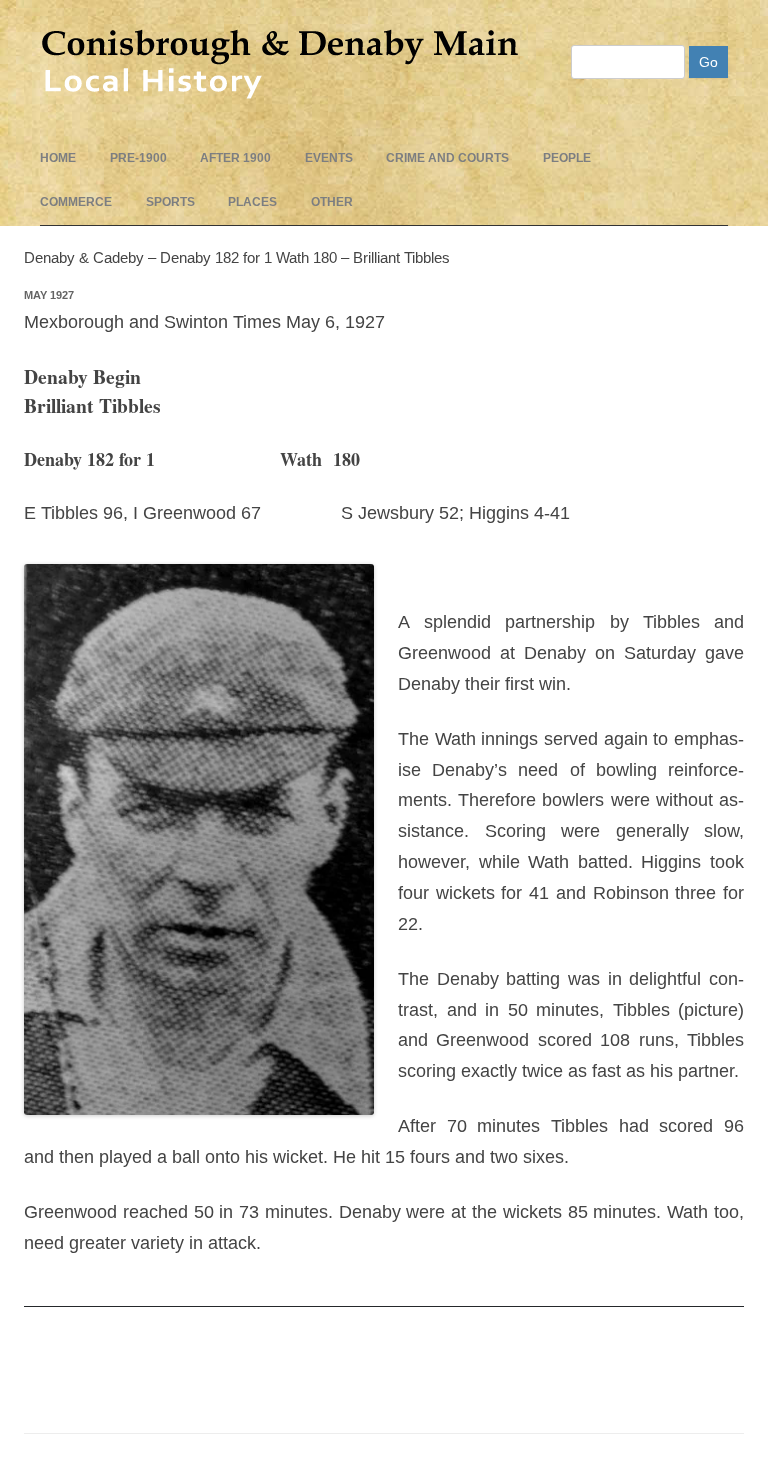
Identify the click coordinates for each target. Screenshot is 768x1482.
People (567, 158)
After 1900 (235, 158)
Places (252, 202)
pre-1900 (138, 158)
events (329, 158)
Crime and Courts (447, 158)
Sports (170, 202)
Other (332, 202)
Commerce (76, 202)
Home (58, 158)
